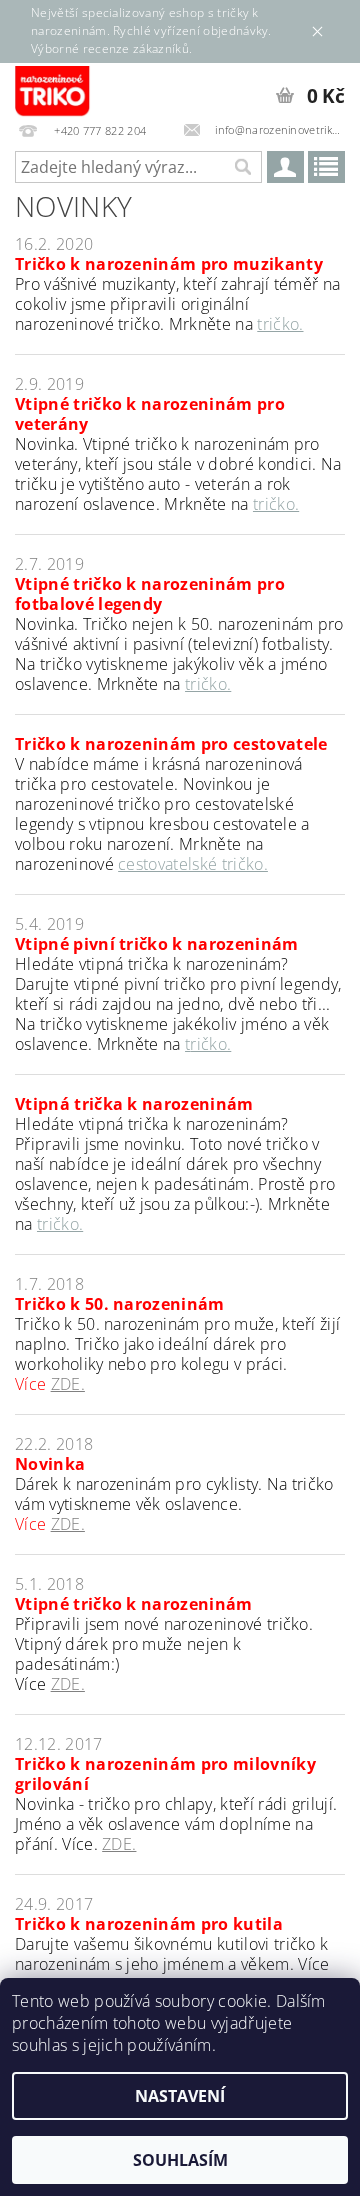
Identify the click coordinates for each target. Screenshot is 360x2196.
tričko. (280, 324)
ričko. (210, 1044)
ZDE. (68, 1384)
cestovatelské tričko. (193, 864)
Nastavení (180, 2096)
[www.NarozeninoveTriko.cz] (53, 89)
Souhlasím (180, 2160)
